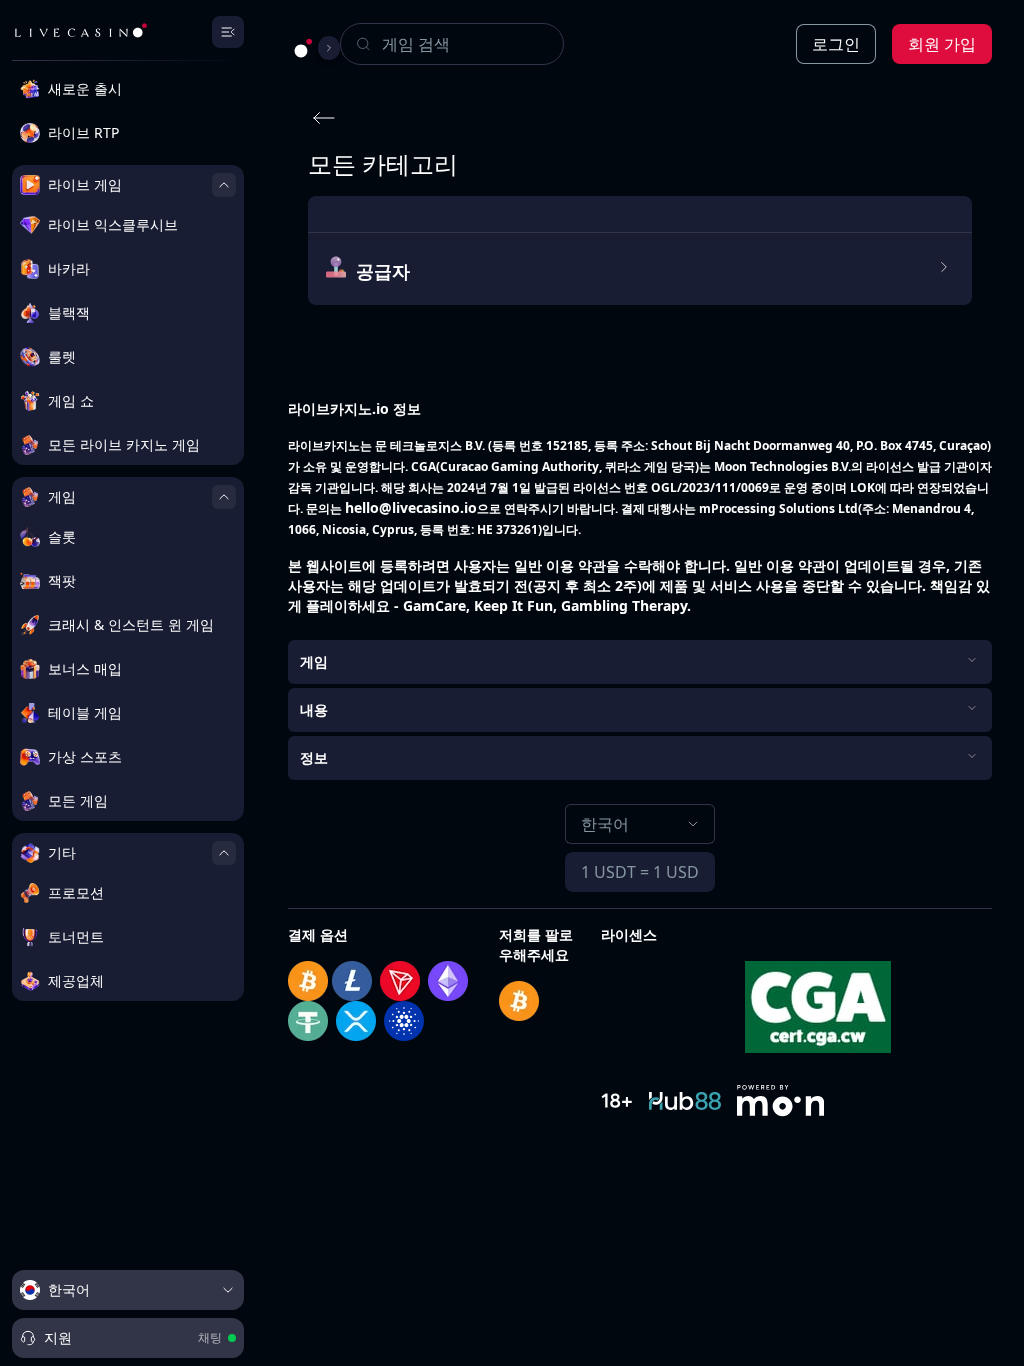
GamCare (434, 605)
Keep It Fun (513, 605)
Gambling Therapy (624, 605)
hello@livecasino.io (411, 507)
